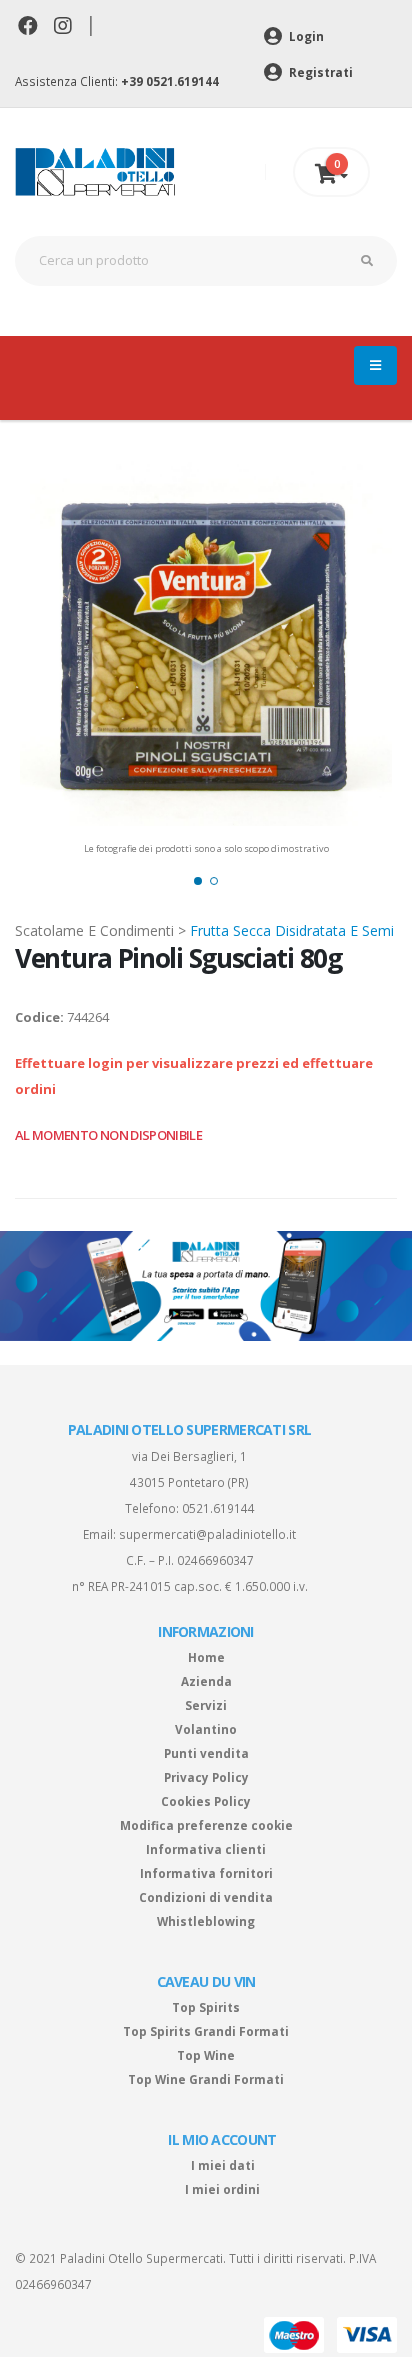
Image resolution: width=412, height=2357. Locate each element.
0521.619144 (218, 1508)
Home (206, 1657)
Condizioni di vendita (206, 1897)
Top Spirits (206, 2007)
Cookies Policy (206, 1801)
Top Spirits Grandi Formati (206, 2031)
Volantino (206, 1729)
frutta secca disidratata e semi (292, 930)
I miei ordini (222, 2189)
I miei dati (223, 2165)
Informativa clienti (206, 1849)
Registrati (319, 72)
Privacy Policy (206, 1777)
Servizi (206, 1705)
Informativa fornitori (206, 1873)
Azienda (206, 1681)
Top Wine (206, 2055)
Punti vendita (206, 1753)
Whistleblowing (206, 1921)
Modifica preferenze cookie (206, 1825)
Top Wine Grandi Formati (206, 2079)
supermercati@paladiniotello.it (207, 1534)
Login (305, 36)
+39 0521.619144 (170, 81)
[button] (198, 881)
